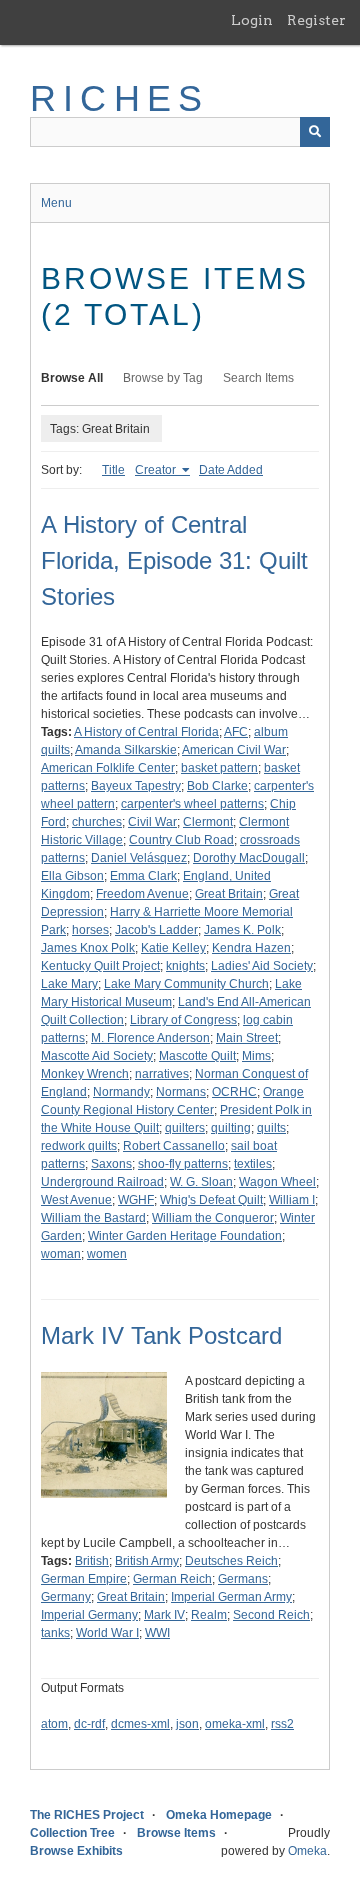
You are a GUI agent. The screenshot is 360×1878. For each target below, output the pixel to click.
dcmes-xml (140, 1724)
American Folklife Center (108, 768)
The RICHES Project (87, 1815)
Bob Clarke (217, 786)
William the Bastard (93, 1218)
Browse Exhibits (76, 1851)
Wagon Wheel (277, 1182)
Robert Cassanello (174, 1146)
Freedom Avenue (142, 894)
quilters (185, 1128)
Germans (243, 1579)
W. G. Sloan (201, 1182)
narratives (162, 1074)
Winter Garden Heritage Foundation (185, 1236)
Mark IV (164, 1615)
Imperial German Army (231, 1597)
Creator (157, 470)
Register (316, 20)
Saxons (111, 1164)
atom (54, 1724)
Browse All (72, 378)
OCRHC (234, 1092)
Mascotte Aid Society (97, 1056)
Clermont (208, 822)
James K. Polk (242, 930)
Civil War (152, 822)
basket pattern (219, 768)
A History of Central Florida (146, 732)
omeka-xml (235, 1724)
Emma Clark (143, 876)
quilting (231, 1128)
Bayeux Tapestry (136, 786)
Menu (56, 203)
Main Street (247, 1038)
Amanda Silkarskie (126, 750)
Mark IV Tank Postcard (161, 1335)
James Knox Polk (88, 948)
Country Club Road (181, 840)
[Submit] (315, 132)
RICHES (119, 98)
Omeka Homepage (219, 1815)
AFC (236, 732)
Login (252, 20)
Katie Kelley (173, 948)
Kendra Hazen (251, 948)
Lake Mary (69, 984)
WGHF (136, 1200)
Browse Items (176, 1833)
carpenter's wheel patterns (192, 804)
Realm (209, 1615)
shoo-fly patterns (183, 1164)
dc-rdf (89, 1724)
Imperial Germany (89, 1615)
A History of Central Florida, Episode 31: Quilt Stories (174, 560)
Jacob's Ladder (156, 930)
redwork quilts (79, 1146)
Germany (66, 1597)
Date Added (231, 470)
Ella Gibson (72, 876)
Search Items (258, 378)
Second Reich (271, 1615)
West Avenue (76, 1200)
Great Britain (229, 894)
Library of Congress (183, 1020)
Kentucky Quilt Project (100, 966)
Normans (181, 1092)
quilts (271, 1128)
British (92, 1561)
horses (90, 930)
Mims (256, 1056)
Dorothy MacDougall (249, 858)
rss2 (282, 1724)
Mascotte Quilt (197, 1056)
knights (185, 966)
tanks (55, 1633)
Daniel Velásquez (139, 858)
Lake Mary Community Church (186, 984)
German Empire (84, 1579)
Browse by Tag (163, 378)
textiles (253, 1164)
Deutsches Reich (231, 1561)
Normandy (121, 1092)
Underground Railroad (102, 1182)
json (187, 1724)
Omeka (307, 1851)
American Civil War (234, 750)
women (107, 1254)
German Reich (172, 1579)
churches (97, 822)
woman (61, 1254)
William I (292, 1200)
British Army (147, 1561)
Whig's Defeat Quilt (211, 1200)
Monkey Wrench (85, 1074)
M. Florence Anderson (150, 1038)
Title (113, 470)
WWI (157, 1633)
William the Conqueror (213, 1218)
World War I (107, 1633)
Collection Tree (72, 1833)
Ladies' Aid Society (262, 966)
